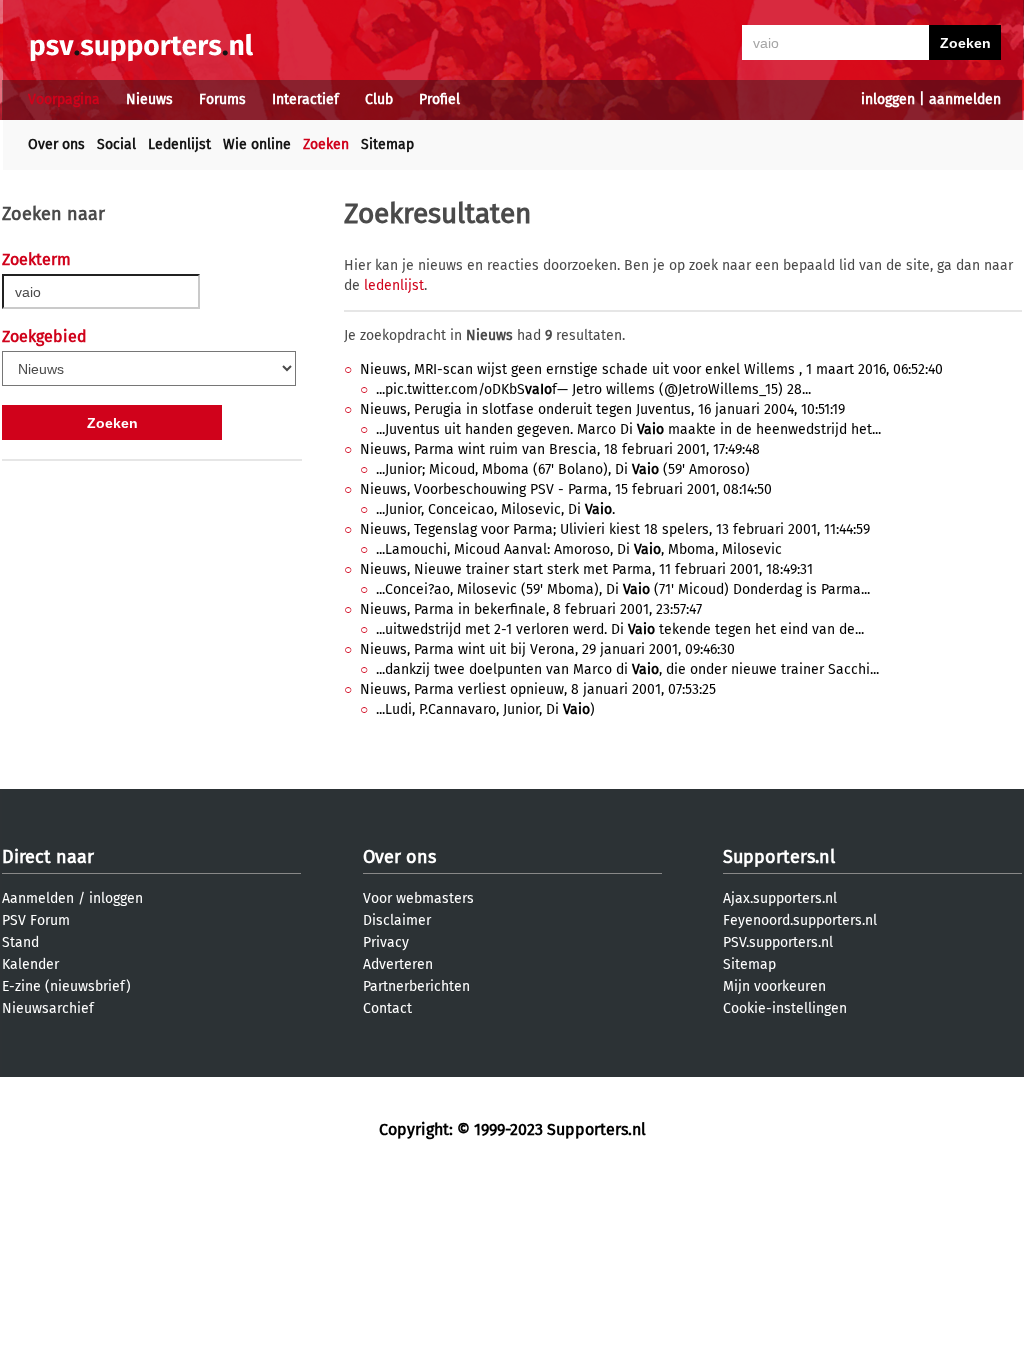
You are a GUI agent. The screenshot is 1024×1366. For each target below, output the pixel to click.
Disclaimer (397, 920)
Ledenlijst (179, 144)
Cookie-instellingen (785, 1008)
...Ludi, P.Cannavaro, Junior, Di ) (485, 709)
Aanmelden (38, 898)
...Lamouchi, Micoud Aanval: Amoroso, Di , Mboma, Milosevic (579, 549)
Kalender (30, 964)
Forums (222, 99)
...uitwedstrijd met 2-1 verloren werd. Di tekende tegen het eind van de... (620, 629)
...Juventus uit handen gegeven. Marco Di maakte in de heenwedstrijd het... (628, 429)
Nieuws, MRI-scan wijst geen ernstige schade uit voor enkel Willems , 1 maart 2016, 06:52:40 (651, 369)
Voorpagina (64, 99)
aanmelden (965, 99)
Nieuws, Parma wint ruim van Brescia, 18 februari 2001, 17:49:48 (560, 449)
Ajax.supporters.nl (780, 898)
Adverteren (398, 964)
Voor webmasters (418, 898)
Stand (20, 942)
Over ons (56, 144)
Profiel (439, 99)
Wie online (257, 144)
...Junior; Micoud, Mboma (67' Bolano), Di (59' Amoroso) (563, 469)
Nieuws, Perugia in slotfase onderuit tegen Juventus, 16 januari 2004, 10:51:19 (602, 409)
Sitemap (387, 144)
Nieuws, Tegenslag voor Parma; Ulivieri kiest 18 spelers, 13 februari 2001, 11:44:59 (615, 529)
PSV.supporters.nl (778, 942)
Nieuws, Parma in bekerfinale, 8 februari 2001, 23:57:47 (531, 609)
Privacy (386, 942)
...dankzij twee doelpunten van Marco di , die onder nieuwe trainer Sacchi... (627, 669)
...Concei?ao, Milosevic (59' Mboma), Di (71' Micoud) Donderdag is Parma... (623, 589)
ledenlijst (394, 285)
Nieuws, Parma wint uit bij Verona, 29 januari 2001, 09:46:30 (547, 649)
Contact (387, 1008)
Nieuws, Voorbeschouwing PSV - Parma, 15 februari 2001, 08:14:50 (566, 489)
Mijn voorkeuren (774, 986)
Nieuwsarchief (48, 1008)
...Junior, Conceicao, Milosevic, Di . (495, 509)
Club (379, 99)
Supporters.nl (779, 857)
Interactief (305, 99)
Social (116, 144)
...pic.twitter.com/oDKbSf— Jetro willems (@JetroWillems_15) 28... (593, 389)
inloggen (888, 99)
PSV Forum (36, 920)
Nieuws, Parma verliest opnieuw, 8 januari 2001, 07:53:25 (538, 689)
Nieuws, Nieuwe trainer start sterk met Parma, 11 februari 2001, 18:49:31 (586, 569)
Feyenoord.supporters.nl (800, 920)
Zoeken (326, 144)
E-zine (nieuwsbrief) (66, 986)
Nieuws (149, 99)
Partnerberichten (416, 986)
